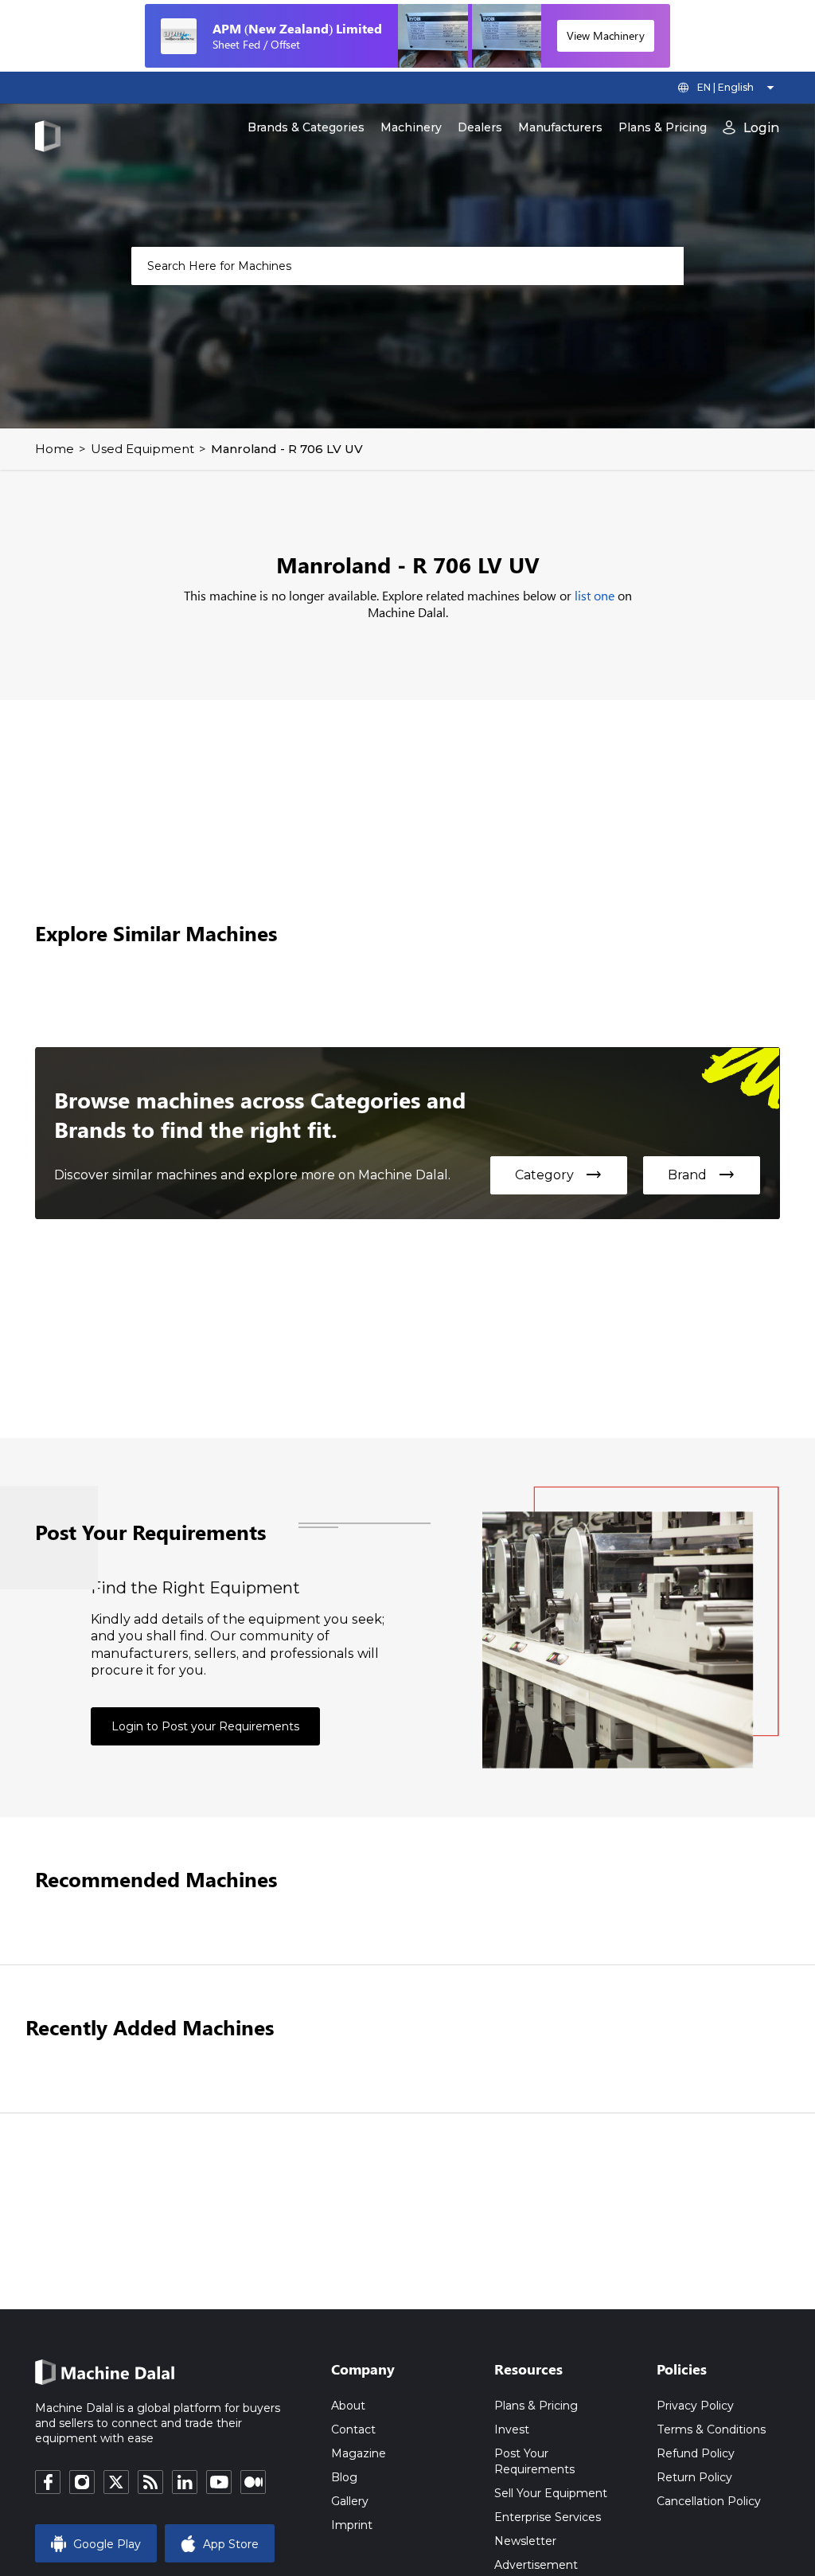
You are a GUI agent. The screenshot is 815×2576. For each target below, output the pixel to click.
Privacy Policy (695, 2406)
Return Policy (694, 2477)
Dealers (480, 127)
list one (595, 595)
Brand (702, 1175)
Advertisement (536, 2565)
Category (559, 1175)
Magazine (359, 2453)
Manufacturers (560, 127)
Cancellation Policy (709, 2501)
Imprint (352, 2525)
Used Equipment (142, 449)
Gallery (350, 2501)
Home (55, 449)
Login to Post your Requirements (205, 1726)
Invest (512, 2429)
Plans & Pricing (663, 127)
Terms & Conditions (711, 2429)
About (348, 2406)
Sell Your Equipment (551, 2493)
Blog (344, 2477)
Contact (353, 2429)
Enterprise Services (548, 2517)
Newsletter (525, 2541)
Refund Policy (696, 2453)
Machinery (411, 127)
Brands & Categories (306, 127)
